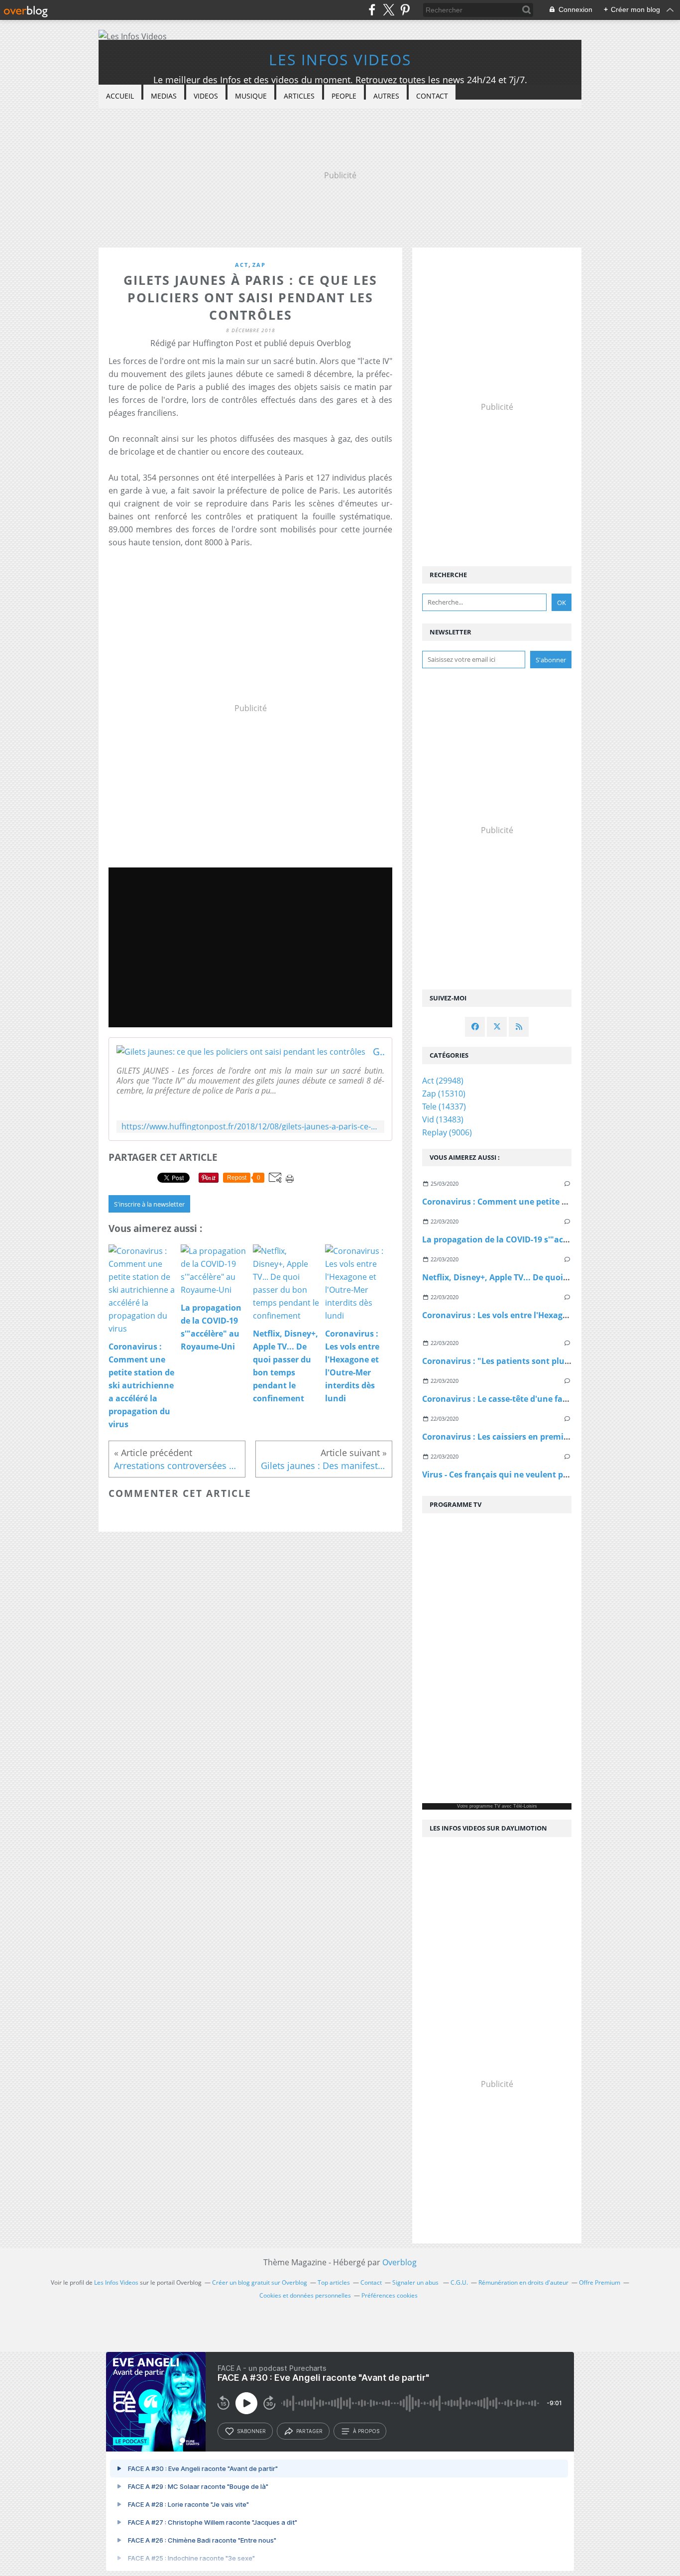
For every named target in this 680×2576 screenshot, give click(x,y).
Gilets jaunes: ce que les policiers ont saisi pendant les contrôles (379, 1052)
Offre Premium (600, 2282)
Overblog (399, 2262)
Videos (206, 96)
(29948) (443, 1081)
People (344, 96)
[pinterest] (405, 10)
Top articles (334, 2282)
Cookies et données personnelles (305, 2295)
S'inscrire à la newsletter (149, 1204)
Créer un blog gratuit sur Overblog (260, 2282)
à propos (366, 2431)
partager (309, 2431)
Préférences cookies (390, 2295)
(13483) (443, 1119)
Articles (299, 96)
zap (259, 265)
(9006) (447, 1132)
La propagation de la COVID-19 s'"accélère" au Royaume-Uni (541, 1239)
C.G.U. (459, 2282)
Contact (432, 96)
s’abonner (251, 2431)
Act (242, 265)
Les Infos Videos (340, 60)
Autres (386, 96)
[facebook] (372, 10)
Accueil (120, 96)
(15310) (444, 1094)
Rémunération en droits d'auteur (523, 2282)
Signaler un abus (416, 2282)
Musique (251, 96)
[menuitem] (120, 96)
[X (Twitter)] (389, 10)
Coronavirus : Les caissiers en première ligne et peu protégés (541, 1437)
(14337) (444, 1106)
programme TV (485, 1806)
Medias (164, 96)
